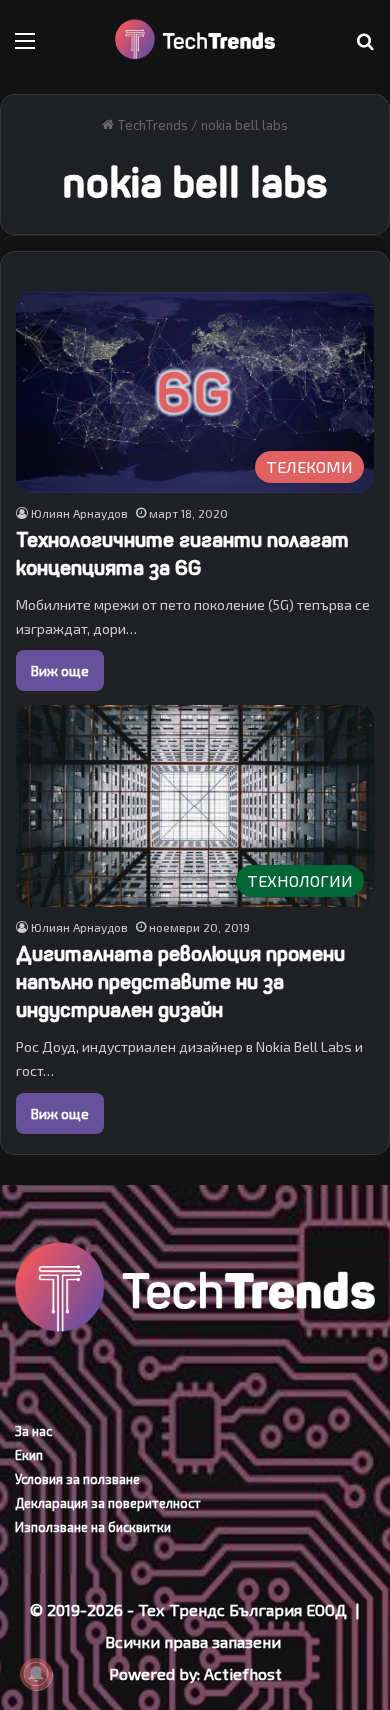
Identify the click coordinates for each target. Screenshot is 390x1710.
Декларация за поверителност (108, 1503)
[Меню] (25, 47)
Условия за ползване (77, 1479)
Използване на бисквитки (93, 1527)
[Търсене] (365, 47)
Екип (29, 1455)
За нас (33, 1431)
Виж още (60, 670)
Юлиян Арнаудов (79, 513)
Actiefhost (243, 1673)
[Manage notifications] (36, 1674)
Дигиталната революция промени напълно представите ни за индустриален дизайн (180, 982)
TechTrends (151, 125)
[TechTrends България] (195, 39)
